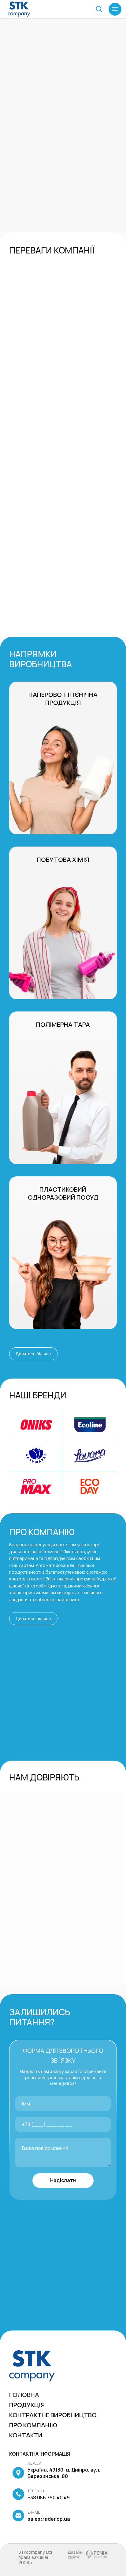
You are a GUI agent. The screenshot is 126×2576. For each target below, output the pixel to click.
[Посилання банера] (63, 758)
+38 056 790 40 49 (49, 2494)
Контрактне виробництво (53, 2415)
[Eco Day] (90, 1486)
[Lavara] (90, 1456)
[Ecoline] (90, 1425)
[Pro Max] (36, 1486)
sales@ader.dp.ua (49, 2516)
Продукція (27, 2405)
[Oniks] (36, 1425)
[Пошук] (99, 9)
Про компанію (33, 2425)
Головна (24, 2395)
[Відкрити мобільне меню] (115, 9)
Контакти (26, 2435)
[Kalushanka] (36, 1456)
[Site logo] (19, 9)
